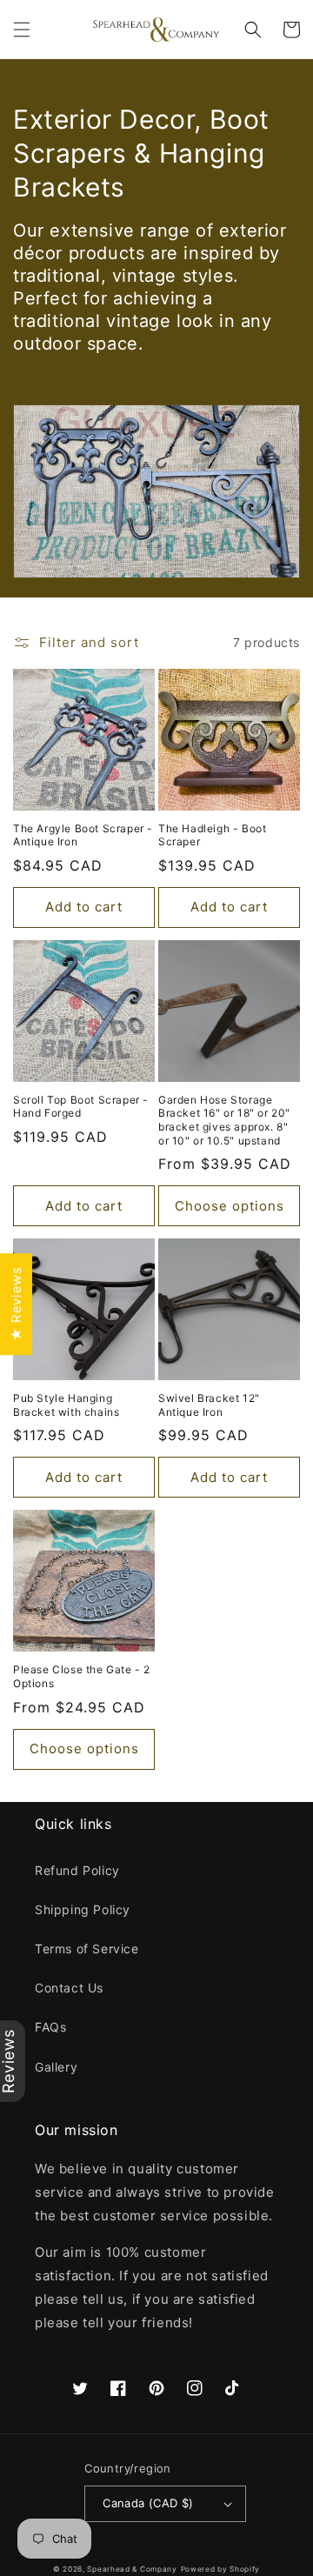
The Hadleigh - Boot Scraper (212, 835)
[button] (22, 30)
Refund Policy (77, 1870)
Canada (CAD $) (148, 2503)
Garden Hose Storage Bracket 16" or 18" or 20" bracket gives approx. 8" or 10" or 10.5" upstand (224, 1120)
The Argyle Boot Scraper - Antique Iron (83, 835)
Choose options (230, 1206)
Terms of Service (87, 1949)
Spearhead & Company (132, 2569)
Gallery (56, 2067)
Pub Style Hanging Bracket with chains (66, 1405)
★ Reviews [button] (16, 1304)
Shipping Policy (83, 1909)
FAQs (50, 2027)
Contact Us (69, 1988)
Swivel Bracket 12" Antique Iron (209, 1405)
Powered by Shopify (221, 2569)
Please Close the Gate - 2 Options (82, 1676)
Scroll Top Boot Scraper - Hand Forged (81, 1107)
